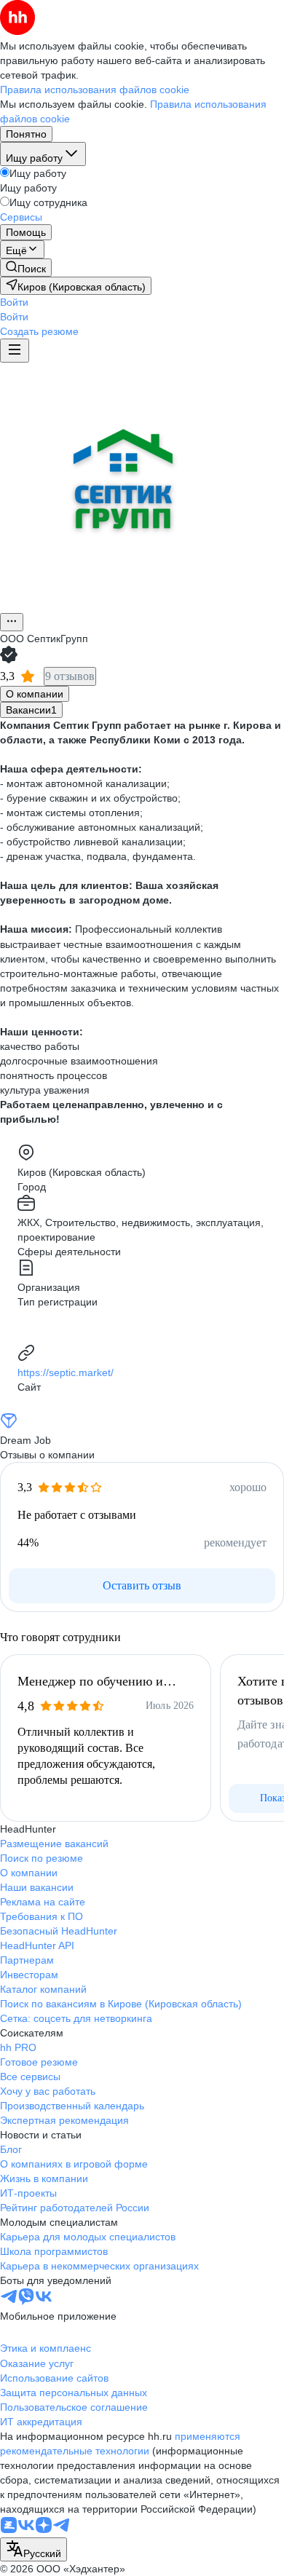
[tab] (35, 694)
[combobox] (33, 2549)
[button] (14, 302)
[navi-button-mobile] (15, 351)
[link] (26, 268)
